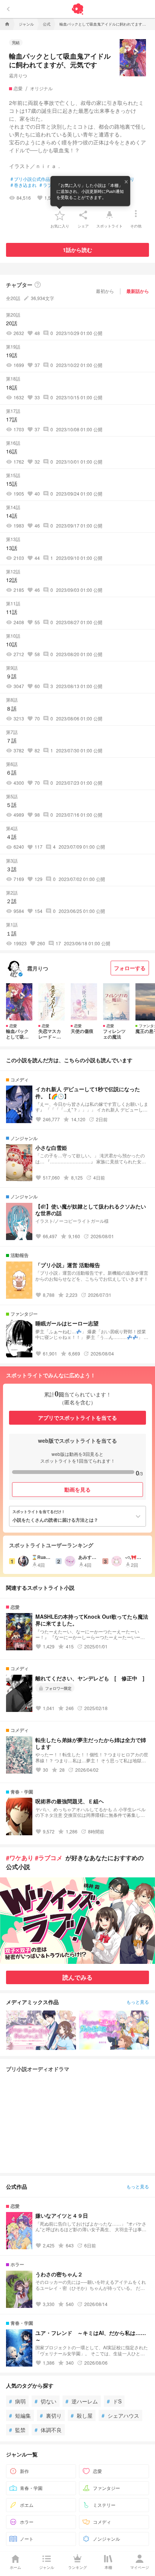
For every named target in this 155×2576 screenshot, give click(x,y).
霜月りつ (18, 75)
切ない (46, 2401)
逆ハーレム (82, 2401)
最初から (105, 291)
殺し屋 (82, 2415)
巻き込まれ (24, 185)
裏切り (51, 2415)
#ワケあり (20, 1858)
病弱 (17, 2401)
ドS (114, 2401)
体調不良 (48, 2430)
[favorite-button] (60, 215)
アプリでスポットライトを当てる (77, 1418)
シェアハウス (120, 2415)
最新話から (138, 291)
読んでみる (77, 1977)
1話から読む (77, 250)
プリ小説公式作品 (30, 179)
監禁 (17, 2430)
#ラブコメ (49, 1858)
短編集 (20, 2415)
